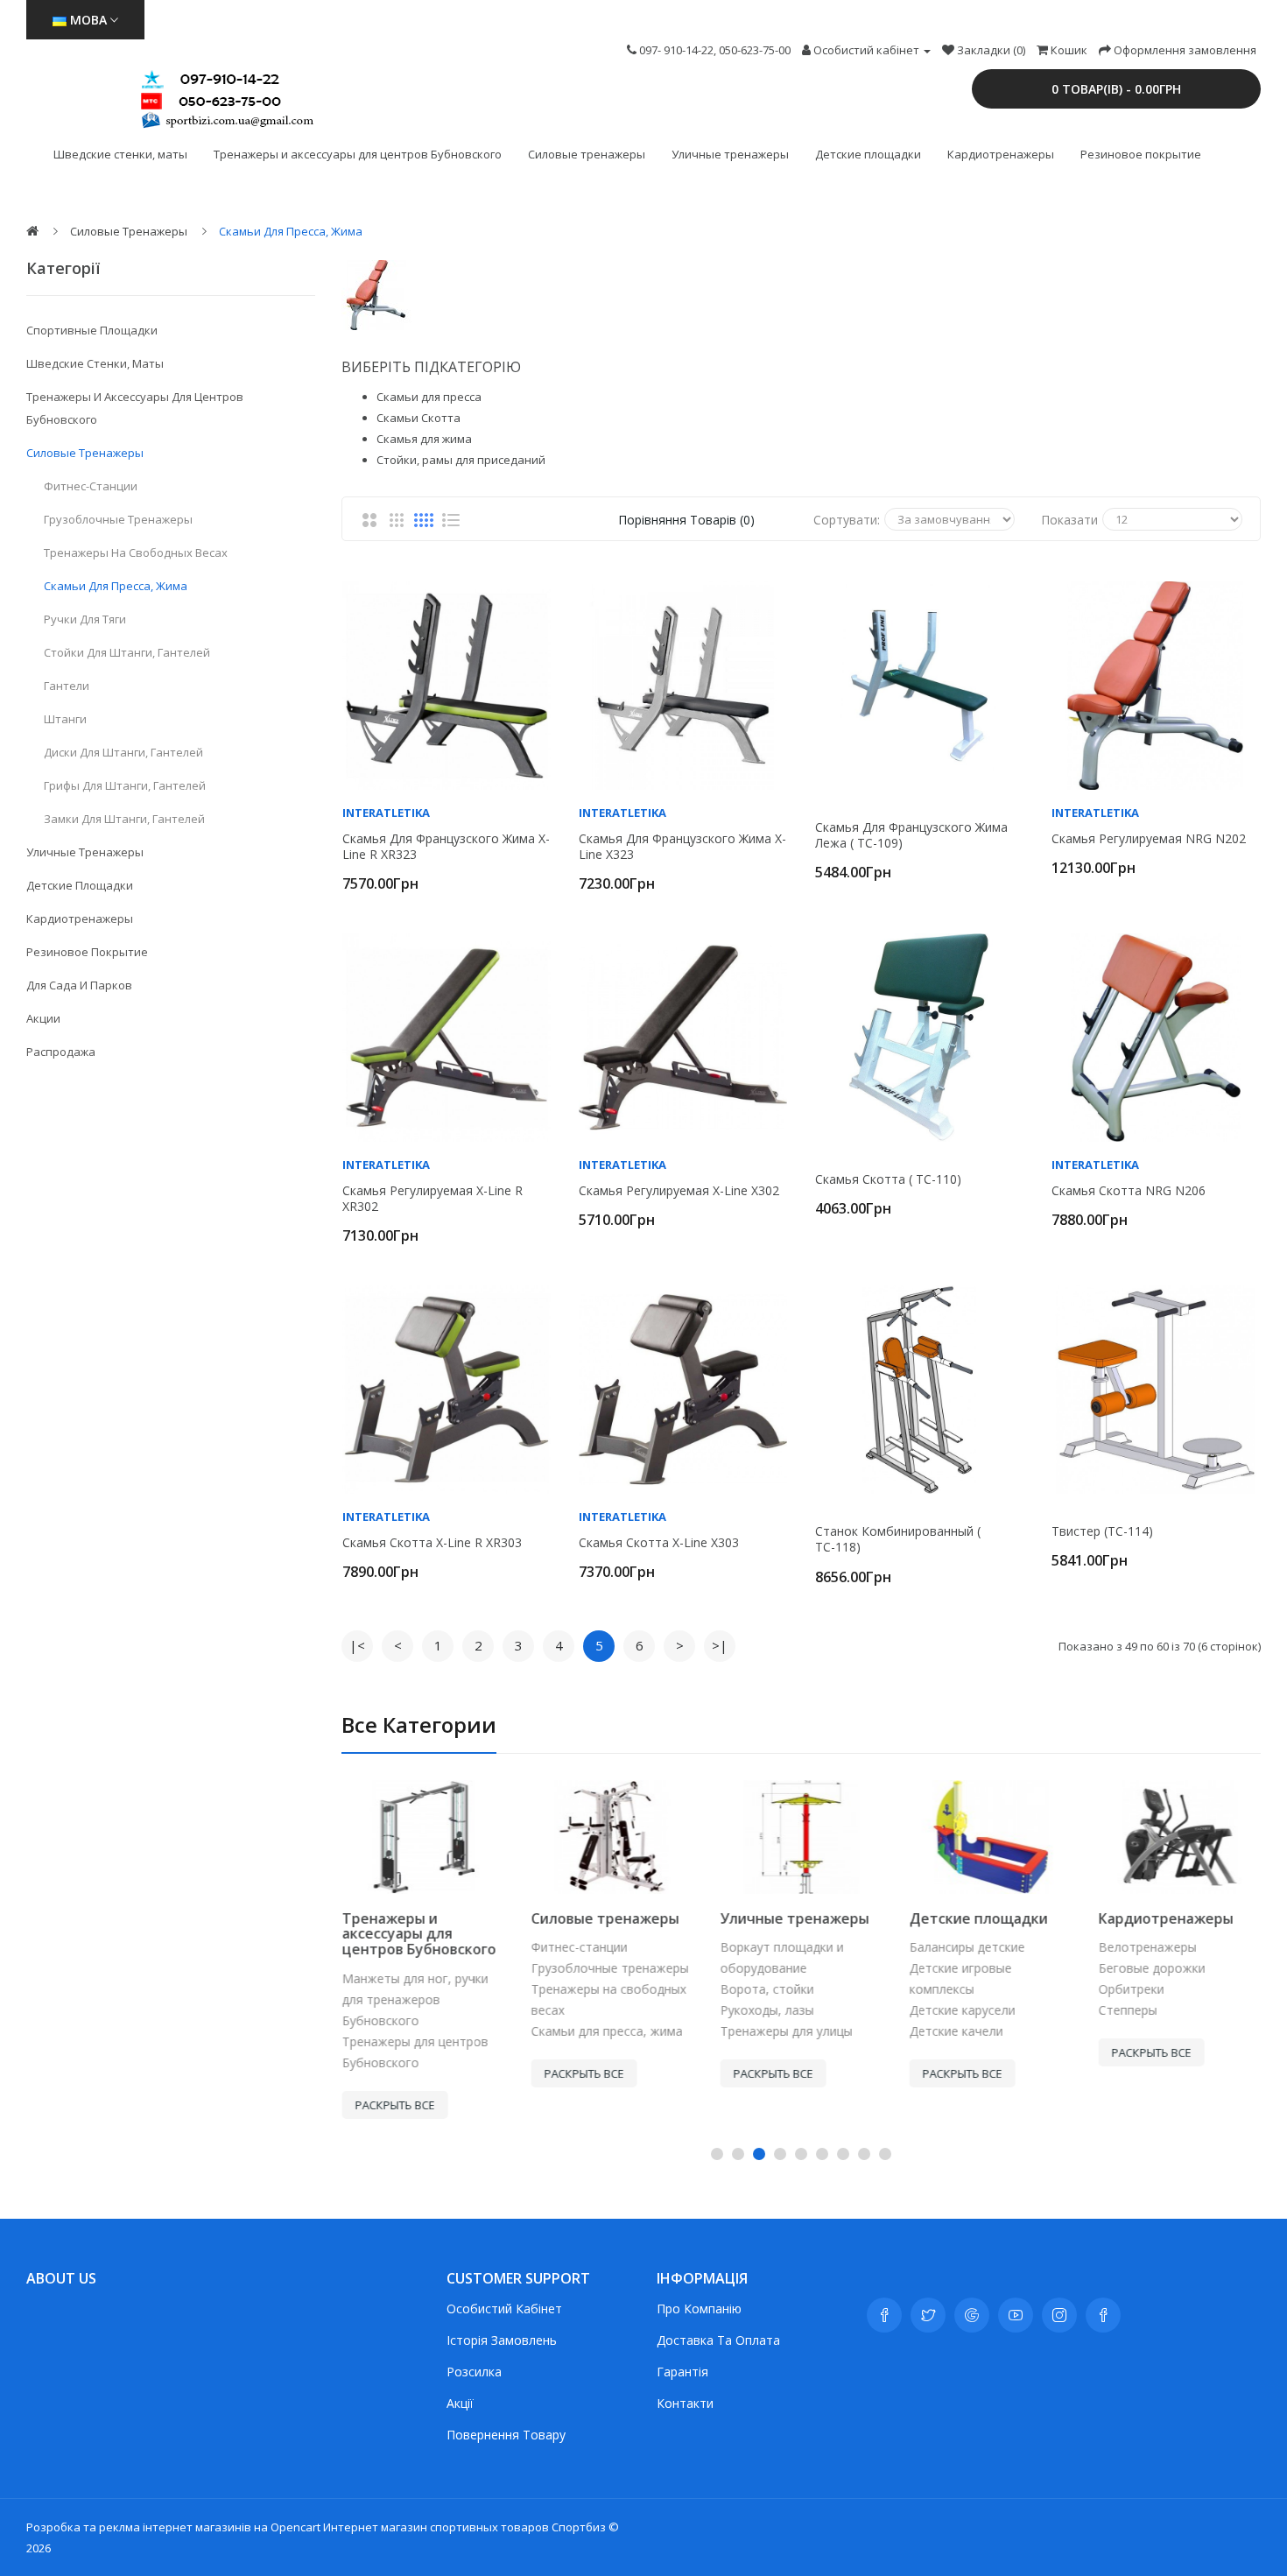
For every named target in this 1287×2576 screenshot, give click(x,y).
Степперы (1127, 2010)
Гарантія (682, 2372)
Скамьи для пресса (429, 397)
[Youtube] (1016, 2315)
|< (357, 1645)
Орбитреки (1131, 1989)
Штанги (65, 719)
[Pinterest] (1103, 2315)
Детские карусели (962, 2010)
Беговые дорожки (1151, 1968)
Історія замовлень (502, 2340)
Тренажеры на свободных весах (136, 553)
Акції (460, 2403)
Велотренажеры (1147, 1947)
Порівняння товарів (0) (686, 520)
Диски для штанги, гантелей (123, 752)
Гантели (67, 686)
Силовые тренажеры (587, 154)
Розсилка (474, 2372)
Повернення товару (506, 2435)
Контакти (685, 2403)
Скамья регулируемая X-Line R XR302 (433, 1199)
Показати (1069, 520)
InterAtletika (386, 813)
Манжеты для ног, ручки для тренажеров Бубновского (415, 1999)
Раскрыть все (394, 2105)
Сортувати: (847, 520)
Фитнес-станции (91, 486)
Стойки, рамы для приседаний (461, 460)
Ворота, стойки (767, 1989)
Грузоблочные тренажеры (118, 519)
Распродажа (61, 1052)
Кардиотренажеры (1001, 154)
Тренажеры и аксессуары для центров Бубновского (358, 154)
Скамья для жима (424, 439)
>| (720, 1645)
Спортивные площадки (92, 330)
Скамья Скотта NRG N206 (1129, 1191)
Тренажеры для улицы (786, 2031)
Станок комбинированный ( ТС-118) (898, 1539)
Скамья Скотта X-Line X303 (659, 1543)
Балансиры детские (967, 1947)
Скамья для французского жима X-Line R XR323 (446, 847)
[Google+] (972, 2315)
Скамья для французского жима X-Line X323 (682, 847)
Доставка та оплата (718, 2340)
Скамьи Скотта (418, 418)
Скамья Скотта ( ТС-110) (888, 1179)
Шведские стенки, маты (120, 154)
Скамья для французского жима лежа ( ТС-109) (911, 835)
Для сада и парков (79, 985)
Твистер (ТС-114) (1102, 1531)
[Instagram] (1059, 2315)
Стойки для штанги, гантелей (127, 652)
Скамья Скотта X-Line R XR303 (432, 1543)
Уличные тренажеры (730, 154)
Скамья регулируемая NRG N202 (1149, 839)
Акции (43, 1018)
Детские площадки (868, 154)
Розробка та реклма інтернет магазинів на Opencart (173, 2527)
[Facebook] (884, 2315)
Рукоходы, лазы (767, 2010)
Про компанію (699, 2309)
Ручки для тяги (85, 619)
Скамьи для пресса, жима (291, 231)
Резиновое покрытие (1141, 154)
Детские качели (956, 2031)
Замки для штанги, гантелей (124, 819)
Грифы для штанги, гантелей (125, 785)
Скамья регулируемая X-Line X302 (679, 1191)
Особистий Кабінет (504, 2309)
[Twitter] (928, 2315)
